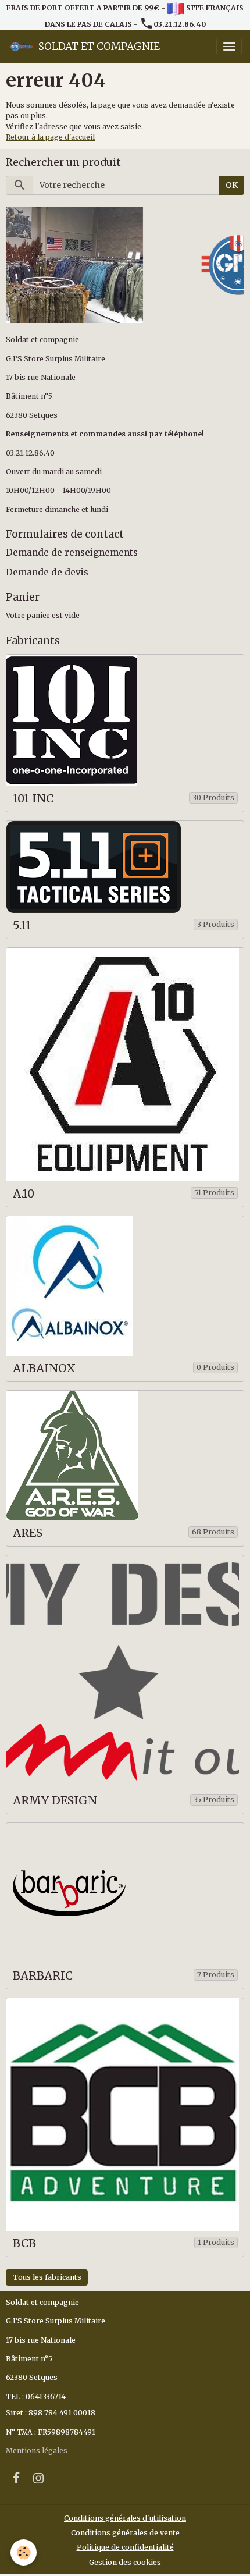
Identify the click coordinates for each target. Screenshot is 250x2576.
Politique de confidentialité (125, 2547)
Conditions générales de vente (125, 2533)
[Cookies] (24, 2552)
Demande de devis (47, 572)
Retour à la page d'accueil (50, 137)
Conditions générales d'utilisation (125, 2518)
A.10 (24, 1194)
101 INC (33, 799)
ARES (28, 1533)
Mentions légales (37, 2451)
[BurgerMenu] (229, 47)
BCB (24, 2243)
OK (232, 185)
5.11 (22, 925)
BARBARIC (43, 1976)
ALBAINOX (44, 1368)
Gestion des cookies (125, 2562)
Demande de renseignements (72, 552)
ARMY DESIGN (55, 1801)
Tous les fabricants (47, 2277)
